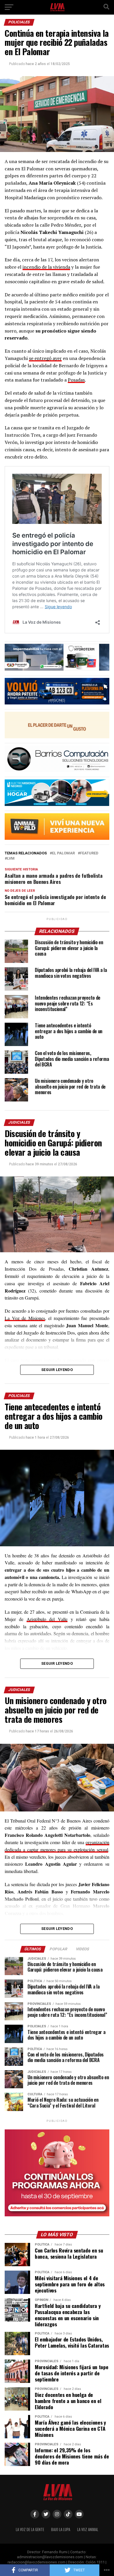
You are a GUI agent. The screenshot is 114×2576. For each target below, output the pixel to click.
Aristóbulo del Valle (47, 1619)
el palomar (63, 853)
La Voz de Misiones (25, 1318)
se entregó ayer (45, 358)
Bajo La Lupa (61, 2529)
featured (89, 853)
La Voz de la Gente (30, 2529)
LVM (11, 859)
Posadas (76, 380)
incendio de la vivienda (46, 267)
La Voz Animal (88, 2529)
